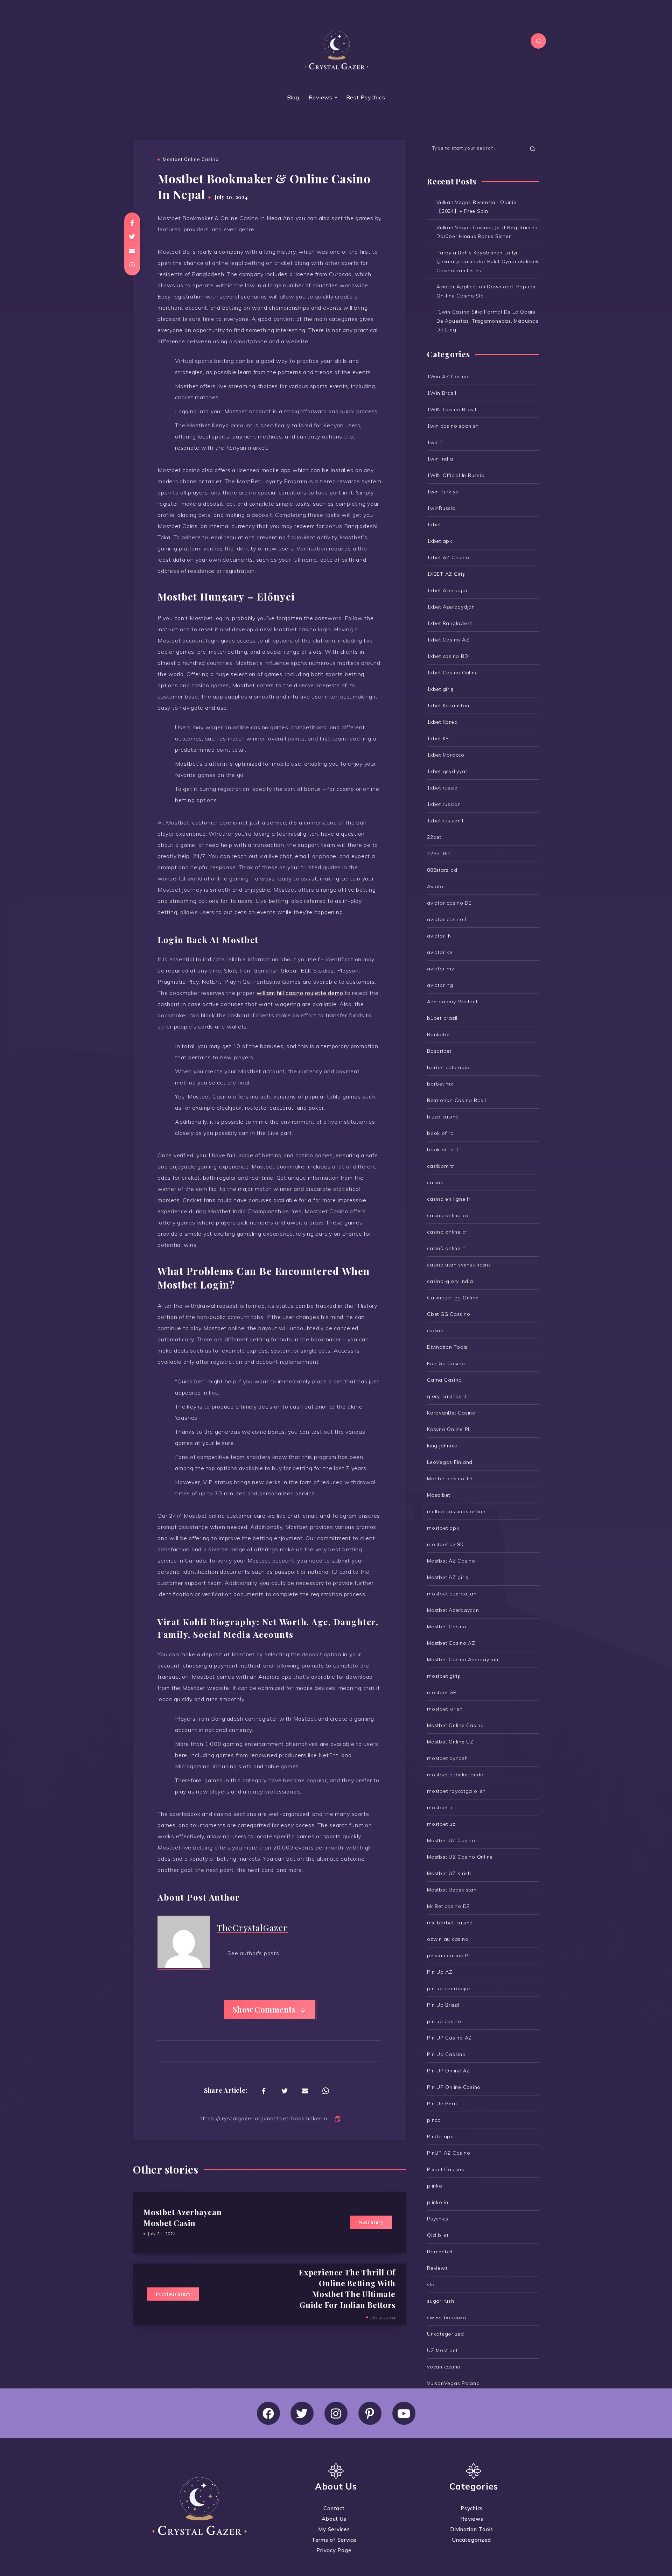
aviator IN (439, 936)
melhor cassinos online (456, 1511)
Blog (293, 97)
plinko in (438, 2202)
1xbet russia (442, 788)
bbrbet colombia (448, 1067)
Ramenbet (440, 2252)
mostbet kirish (445, 1709)
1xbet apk (440, 541)
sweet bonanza (447, 2317)
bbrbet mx (440, 1084)
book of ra (440, 1133)
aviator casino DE (449, 903)
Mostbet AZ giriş (448, 1577)
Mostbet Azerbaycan (453, 1610)
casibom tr (441, 1166)
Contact (334, 2508)
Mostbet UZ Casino (451, 1840)
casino (435, 1182)
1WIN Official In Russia (456, 475)
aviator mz (441, 969)
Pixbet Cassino (446, 2169)
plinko (435, 2186)
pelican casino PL (449, 1956)
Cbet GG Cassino (449, 1314)
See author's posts (253, 1953)
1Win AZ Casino (448, 377)
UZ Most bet (442, 2350)
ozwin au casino (448, 1939)
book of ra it (443, 1150)
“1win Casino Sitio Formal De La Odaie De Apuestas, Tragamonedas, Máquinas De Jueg (487, 321)
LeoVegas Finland (450, 1462)
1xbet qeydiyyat (447, 771)
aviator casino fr (448, 919)
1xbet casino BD (447, 656)
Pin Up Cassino (446, 2054)
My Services (334, 2529)
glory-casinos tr (447, 1396)
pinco (434, 2120)
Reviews (321, 97)
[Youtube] (404, 2413)
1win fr (436, 442)
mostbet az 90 (445, 1544)
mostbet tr (440, 1808)
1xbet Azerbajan (448, 590)
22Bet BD (439, 854)
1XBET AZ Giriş (446, 574)
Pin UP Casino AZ (449, 2038)
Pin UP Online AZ (449, 2071)
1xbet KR (438, 738)
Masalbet (439, 1495)
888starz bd (442, 870)
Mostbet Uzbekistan (452, 1890)
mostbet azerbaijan (452, 1594)
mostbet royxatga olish (456, 1791)
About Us (334, 2519)
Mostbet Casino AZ (451, 1643)
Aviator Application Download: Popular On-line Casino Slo (486, 291)
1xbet (434, 525)
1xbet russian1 (446, 821)
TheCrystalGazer (253, 1928)
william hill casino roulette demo (300, 993)
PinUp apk (440, 2136)
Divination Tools (447, 1347)
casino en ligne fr (449, 1199)
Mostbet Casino (447, 1627)
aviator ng (440, 985)
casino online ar (447, 1232)
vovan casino (444, 2367)
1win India (440, 459)
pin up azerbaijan (449, 1988)
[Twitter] (302, 2413)
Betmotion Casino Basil (457, 1100)
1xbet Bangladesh (450, 623)
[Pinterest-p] (370, 2413)
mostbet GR (442, 1692)
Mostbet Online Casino (191, 159)
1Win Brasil (442, 393)
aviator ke (440, 952)
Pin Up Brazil (443, 2005)
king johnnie (442, 1446)
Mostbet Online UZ (450, 1742)
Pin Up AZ (440, 1972)
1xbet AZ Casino (448, 557)
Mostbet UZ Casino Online (460, 1857)
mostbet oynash (447, 1758)
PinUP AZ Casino (449, 2153)
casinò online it (446, 1248)
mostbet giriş (444, 1676)
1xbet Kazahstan (448, 706)
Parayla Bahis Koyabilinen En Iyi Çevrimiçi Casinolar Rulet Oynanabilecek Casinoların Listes (488, 261)
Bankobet (439, 1034)
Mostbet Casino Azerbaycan (463, 1659)
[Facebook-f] (268, 2413)
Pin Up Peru (442, 2104)
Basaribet (439, 1051)
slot (432, 2284)
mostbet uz (441, 1824)
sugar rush (441, 2301)
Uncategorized (446, 2334)
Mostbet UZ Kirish (449, 1873)
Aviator (436, 886)
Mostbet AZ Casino (451, 1561)
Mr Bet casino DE (448, 1906)
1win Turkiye (443, 492)
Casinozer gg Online (453, 1298)
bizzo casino (443, 1117)
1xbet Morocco (446, 755)
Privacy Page (334, 2550)
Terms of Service (334, 2540)
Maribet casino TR (450, 1479)
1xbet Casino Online (452, 673)
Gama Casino (444, 1380)
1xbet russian (444, 804)
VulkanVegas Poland (453, 2383)
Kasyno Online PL (449, 1429)
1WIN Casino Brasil (452, 409)
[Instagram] (336, 2413)
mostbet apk (443, 1528)
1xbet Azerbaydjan (451, 607)
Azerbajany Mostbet (452, 1002)
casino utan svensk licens (459, 1265)
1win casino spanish (453, 426)
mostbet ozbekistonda (455, 1775)
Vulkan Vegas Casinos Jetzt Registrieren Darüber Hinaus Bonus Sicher (487, 232)
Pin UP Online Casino (454, 2087)
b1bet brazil (442, 1018)
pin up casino (444, 2021)
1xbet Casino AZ (448, 640)
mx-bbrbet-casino (450, 1923)
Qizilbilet (438, 2235)
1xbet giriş (440, 689)
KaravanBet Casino (451, 1413)
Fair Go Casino (446, 1363)
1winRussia (441, 508)
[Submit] (533, 148)
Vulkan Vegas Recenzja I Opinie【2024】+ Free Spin (477, 207)
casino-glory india (450, 1281)
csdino (435, 1331)
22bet (434, 837)
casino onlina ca (448, 1215)
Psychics (438, 2219)
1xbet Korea (442, 722)
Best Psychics (366, 97)
